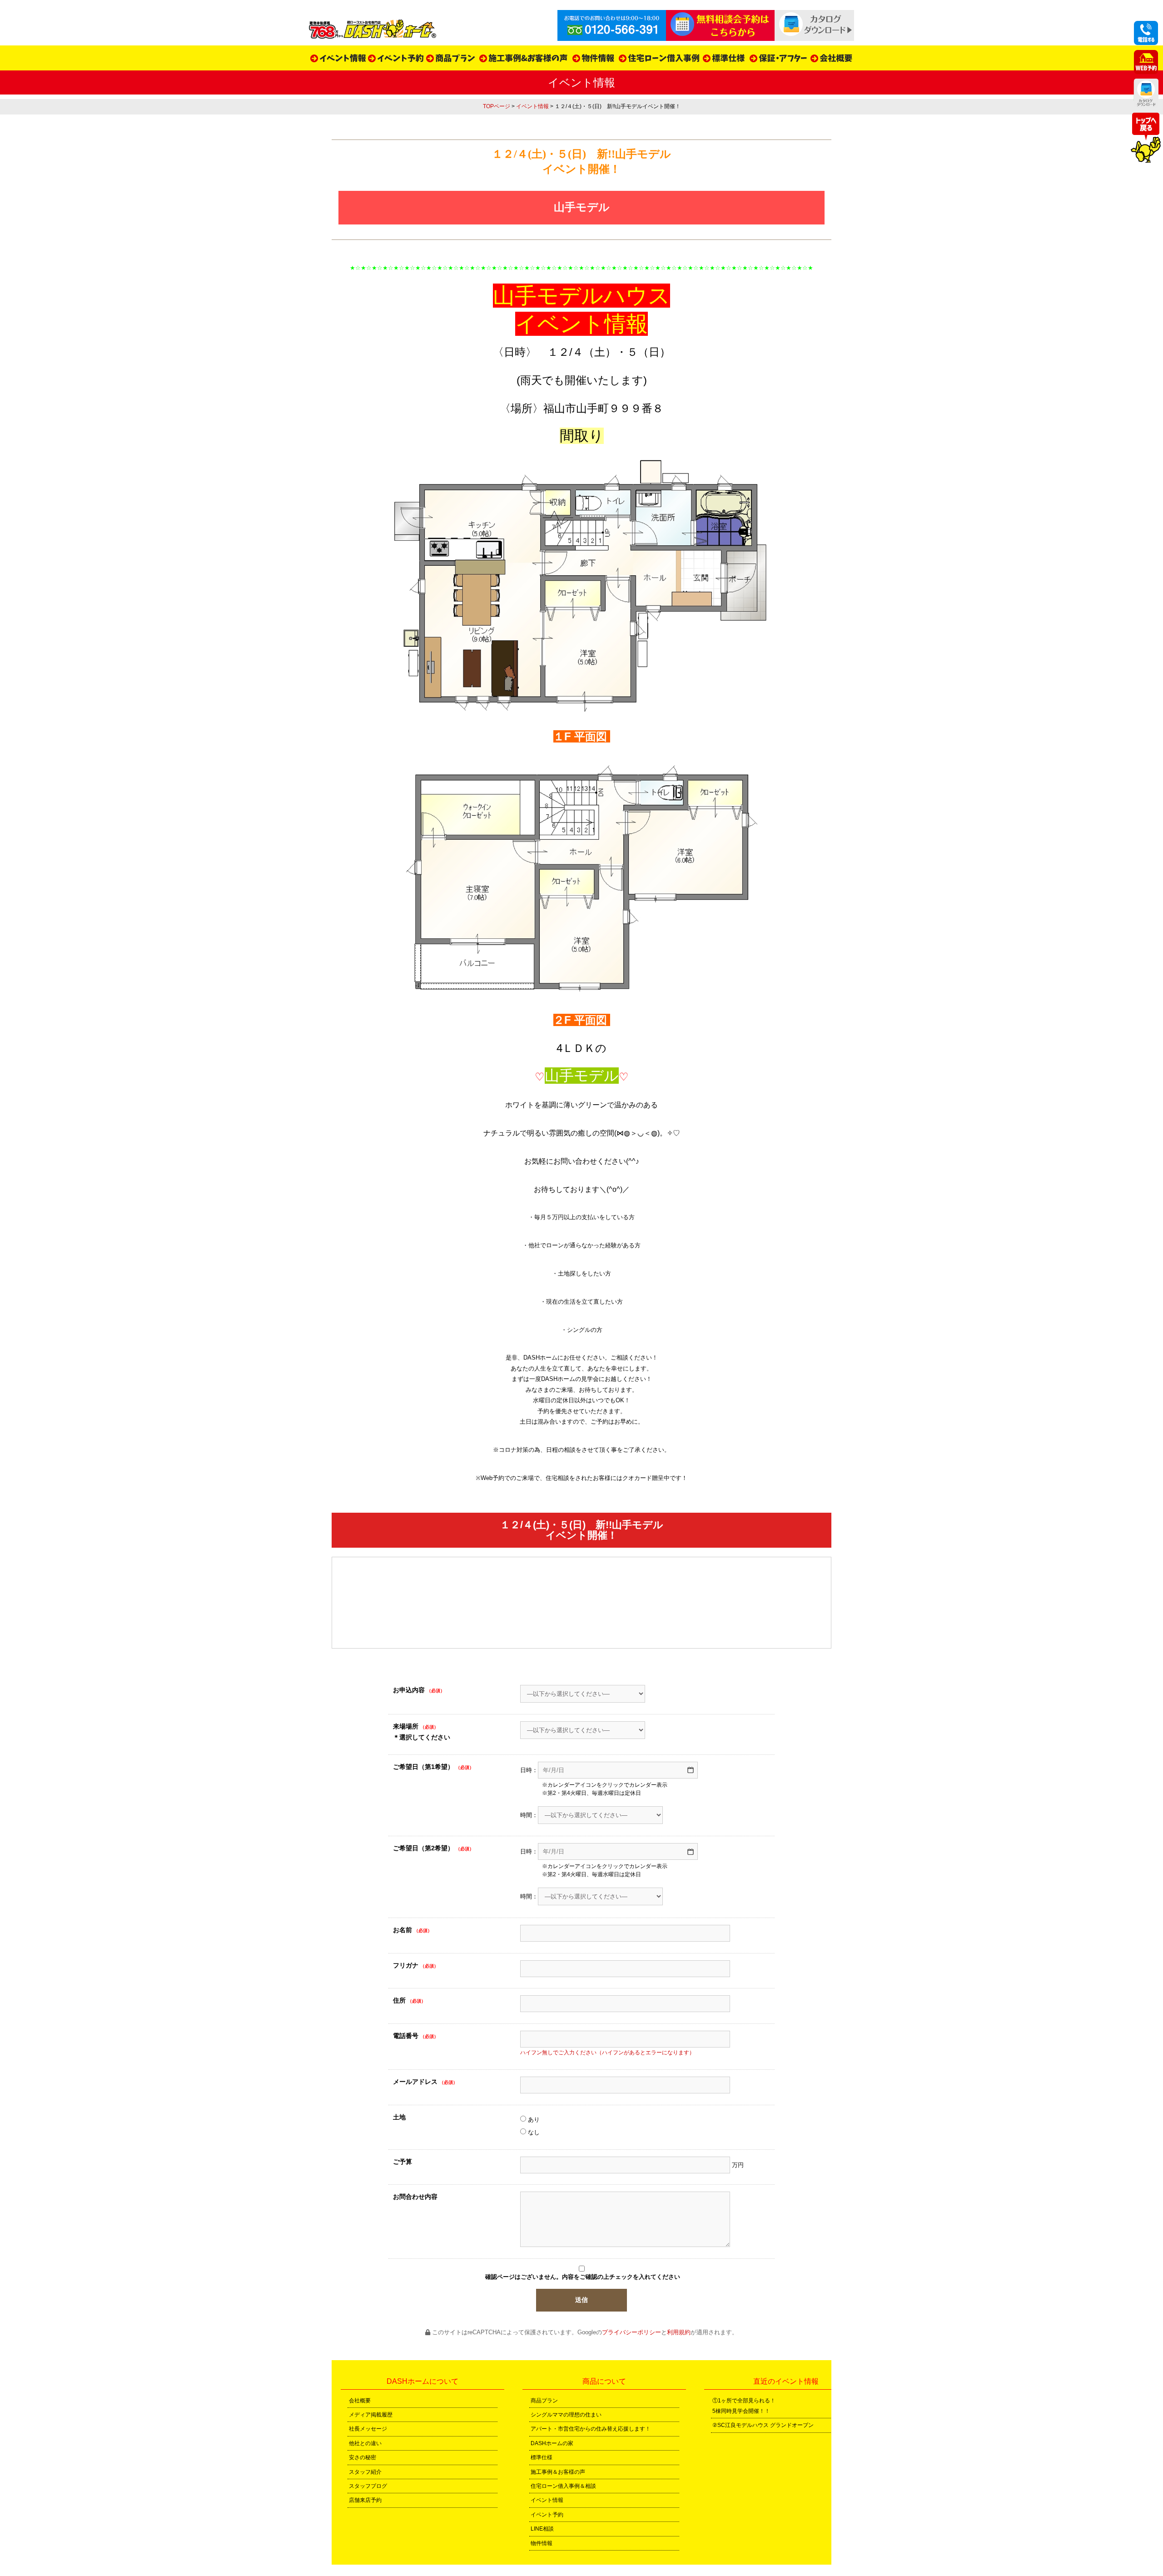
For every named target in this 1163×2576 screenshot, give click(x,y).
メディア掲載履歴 (371, 2415)
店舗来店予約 (365, 2500)
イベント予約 (547, 2515)
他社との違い (365, 2443)
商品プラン (544, 2401)
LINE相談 (542, 2529)
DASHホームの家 (552, 2443)
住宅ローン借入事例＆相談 (563, 2486)
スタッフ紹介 (365, 2472)
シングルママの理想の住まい (566, 2415)
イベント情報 (532, 106)
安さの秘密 (363, 2457)
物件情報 (542, 2543)
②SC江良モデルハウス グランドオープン (763, 2425)
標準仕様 (542, 2457)
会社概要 (360, 2401)
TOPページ (497, 106)
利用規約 (679, 2332)
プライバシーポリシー (631, 2332)
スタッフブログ (368, 2486)
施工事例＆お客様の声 (558, 2472)
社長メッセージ (368, 2429)
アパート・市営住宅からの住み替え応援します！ (591, 2429)
